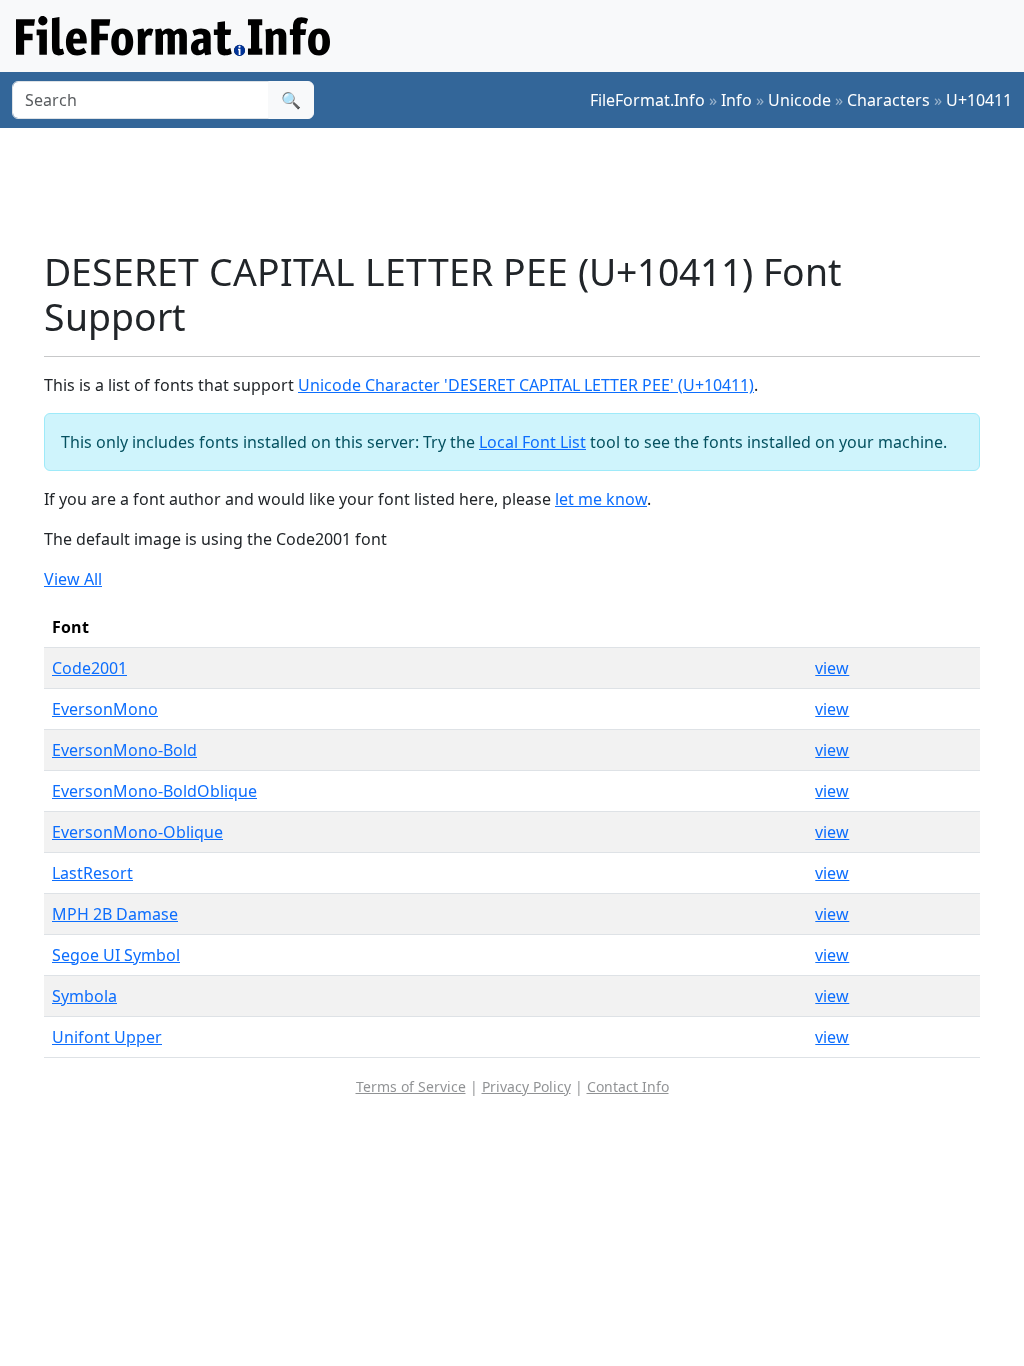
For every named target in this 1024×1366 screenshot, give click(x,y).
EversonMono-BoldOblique (154, 791)
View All (73, 579)
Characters (888, 100)
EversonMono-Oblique (137, 832)
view (832, 668)
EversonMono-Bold (124, 750)
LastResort (92, 873)
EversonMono (105, 709)
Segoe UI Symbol (116, 955)
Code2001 (89, 668)
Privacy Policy (526, 1086)
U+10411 (979, 100)
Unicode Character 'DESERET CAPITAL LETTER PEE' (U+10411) (526, 385)
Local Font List (532, 442)
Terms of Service (411, 1086)
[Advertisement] (524, 189)
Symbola (84, 996)
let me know (601, 499)
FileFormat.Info (647, 100)
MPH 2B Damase (115, 914)
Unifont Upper (107, 1037)
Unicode (799, 100)
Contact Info (628, 1086)
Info (736, 100)
